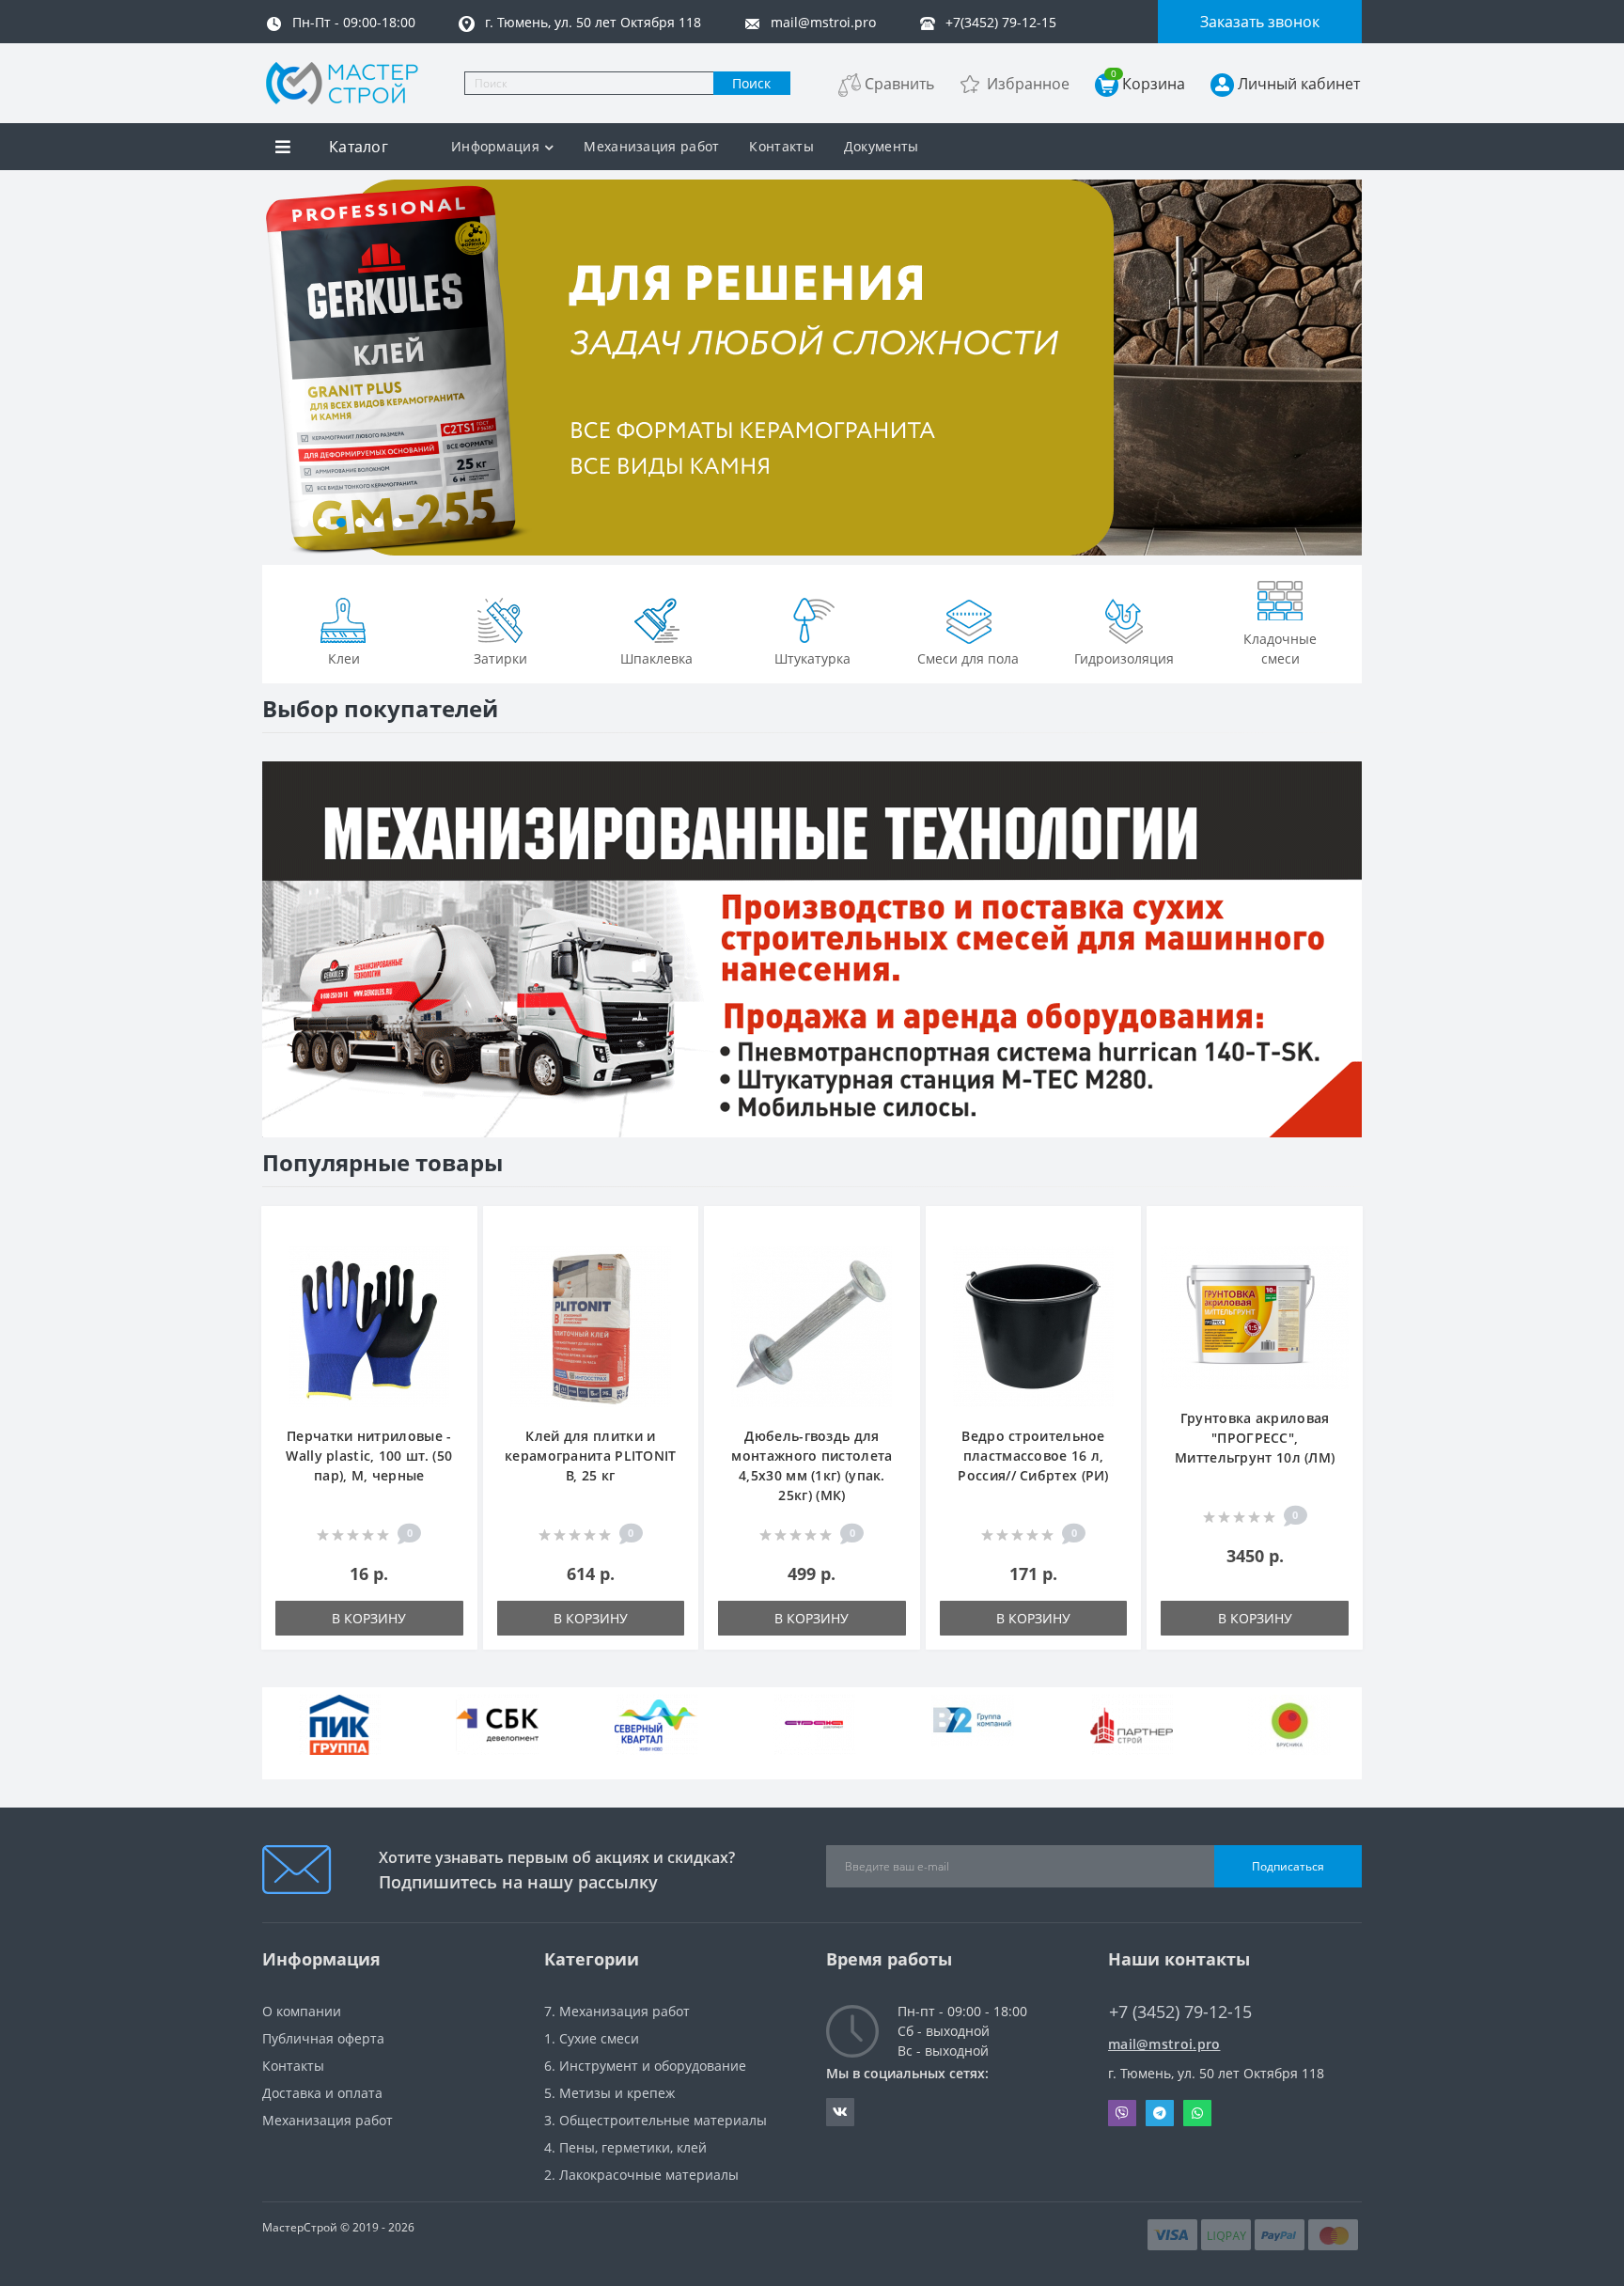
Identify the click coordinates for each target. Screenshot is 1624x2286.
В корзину (369, 1618)
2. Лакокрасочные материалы (641, 2175)
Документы (882, 146)
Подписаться (1288, 1866)
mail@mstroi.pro (1164, 2044)
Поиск (751, 83)
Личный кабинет (1299, 84)
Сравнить (899, 84)
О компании (302, 2011)
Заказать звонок (1260, 22)
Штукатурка (812, 658)
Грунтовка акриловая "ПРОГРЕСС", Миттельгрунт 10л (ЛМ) (1255, 1438)
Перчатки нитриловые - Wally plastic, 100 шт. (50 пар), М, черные (369, 1456)
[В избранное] (453, 1231)
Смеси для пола (968, 658)
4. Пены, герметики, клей (625, 2147)
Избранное (1028, 84)
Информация (495, 146)
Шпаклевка (656, 658)
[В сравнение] (453, 1259)
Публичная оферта (323, 2038)
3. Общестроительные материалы (656, 2120)
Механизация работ (651, 146)
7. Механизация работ (617, 2011)
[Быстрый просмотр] (453, 1287)
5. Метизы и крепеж (609, 2093)
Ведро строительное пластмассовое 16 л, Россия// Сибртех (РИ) (1033, 1456)
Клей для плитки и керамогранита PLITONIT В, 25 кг (591, 1456)
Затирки (500, 658)
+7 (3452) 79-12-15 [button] (1180, 2012)
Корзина (1148, 83)
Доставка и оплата (322, 2093)
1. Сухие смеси (592, 2038)
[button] (304, 523)
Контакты (781, 146)
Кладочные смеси (1280, 649)
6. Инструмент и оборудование (645, 2066)
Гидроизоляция (1124, 658)
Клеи (344, 658)
